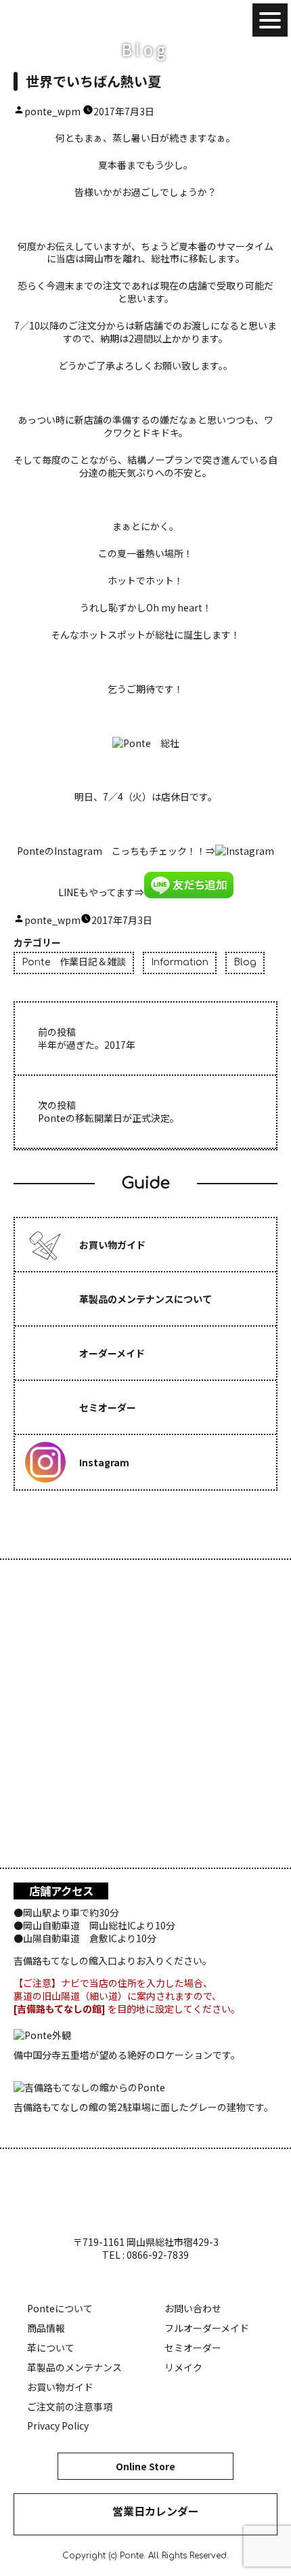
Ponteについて (60, 2308)
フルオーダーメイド (207, 2328)
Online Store (145, 2466)
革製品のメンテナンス (74, 2367)
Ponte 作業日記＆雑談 (74, 962)
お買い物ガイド (60, 2387)
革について (51, 2348)
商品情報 (46, 2328)
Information (180, 962)
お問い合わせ (193, 2308)
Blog (245, 962)
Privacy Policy (58, 2426)
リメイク (183, 2367)
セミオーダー (193, 2348)
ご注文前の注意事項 (70, 2407)
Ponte (54, 20)
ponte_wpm (52, 111)
